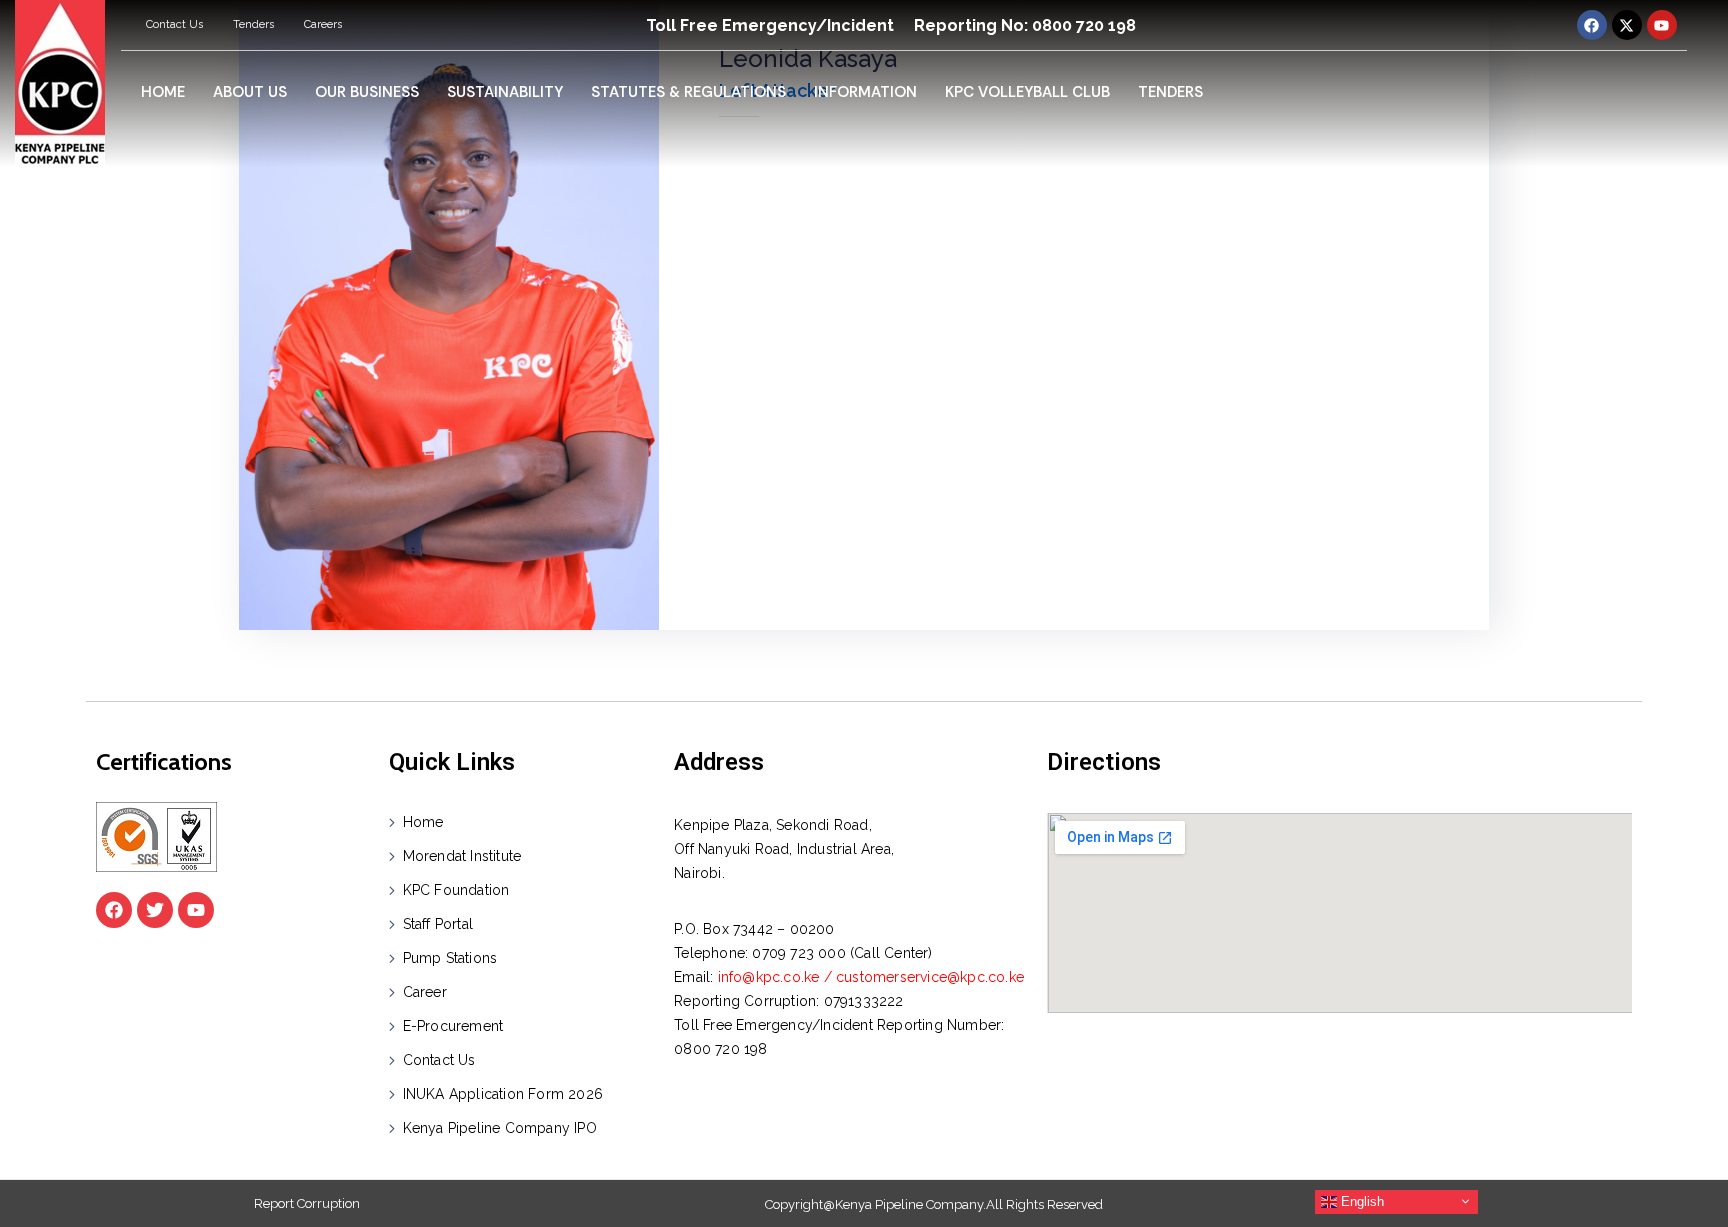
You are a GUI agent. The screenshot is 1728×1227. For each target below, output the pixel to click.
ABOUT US (250, 92)
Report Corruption (307, 1203)
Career (425, 992)
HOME (163, 92)
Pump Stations (450, 958)
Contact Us (174, 24)
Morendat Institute (462, 856)
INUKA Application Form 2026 (503, 1094)
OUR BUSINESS (367, 92)
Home (423, 822)
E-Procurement (453, 1026)
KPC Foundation (456, 890)
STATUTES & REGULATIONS (688, 92)
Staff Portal (438, 924)
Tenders (253, 24)
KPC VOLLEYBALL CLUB (1027, 92)
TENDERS (1170, 92)
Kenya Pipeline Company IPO (500, 1128)
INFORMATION (865, 92)
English (1360, 1200)
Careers (323, 24)
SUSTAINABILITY (505, 92)
